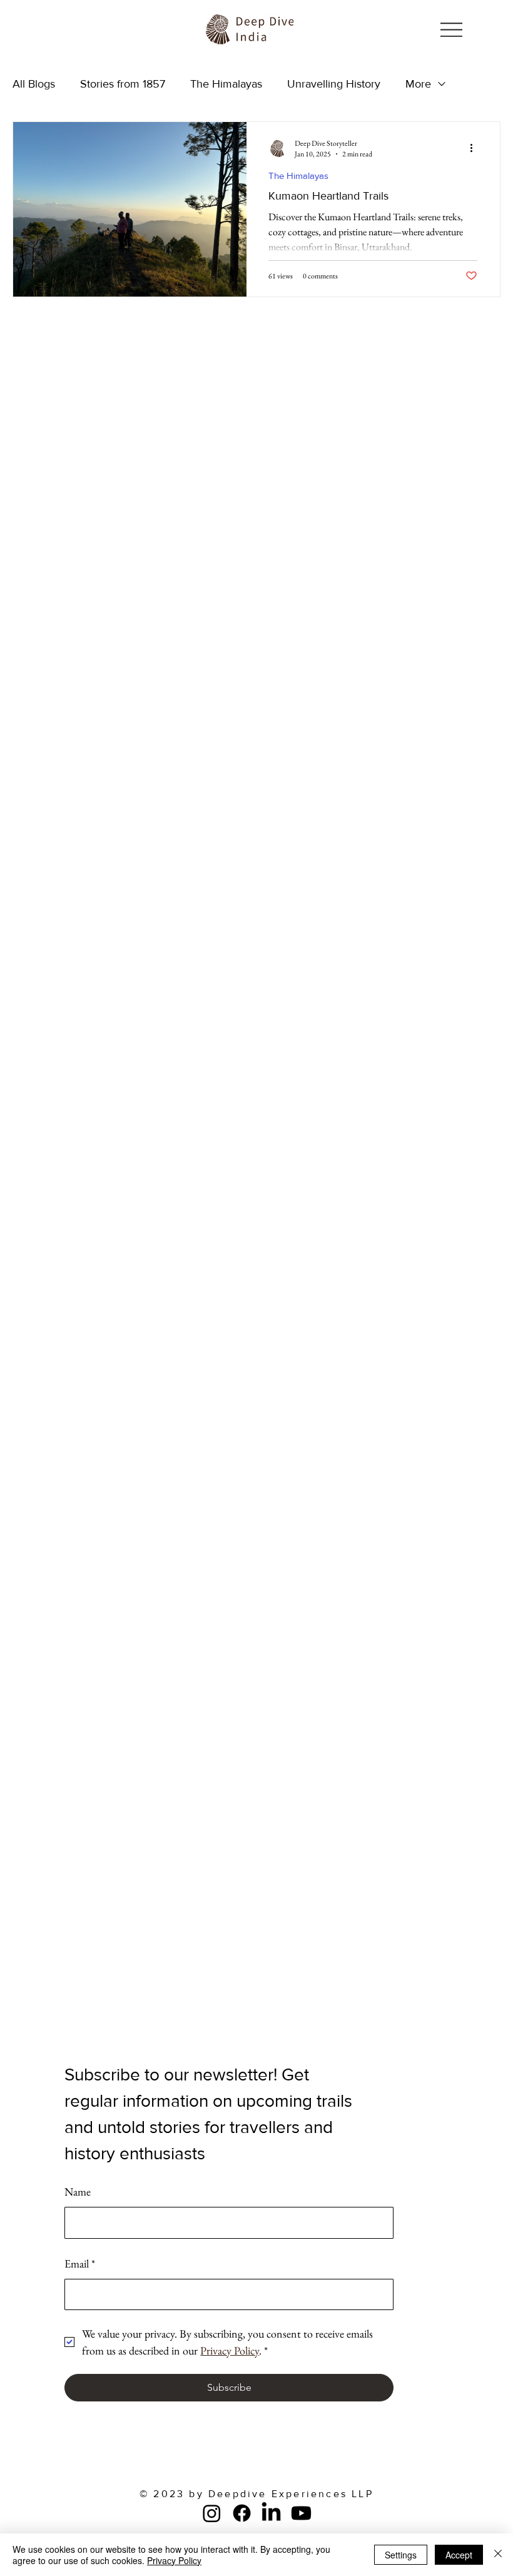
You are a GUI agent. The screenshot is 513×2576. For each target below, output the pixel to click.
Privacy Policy (174, 2560)
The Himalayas (226, 84)
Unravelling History (334, 84)
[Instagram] (212, 2513)
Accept (459, 2555)
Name (78, 2192)
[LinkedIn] (271, 2513)
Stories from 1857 (123, 84)
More (418, 84)
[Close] (498, 2555)
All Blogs (34, 84)
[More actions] (475, 148)
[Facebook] (242, 2513)
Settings (401, 2555)
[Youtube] (301, 2513)
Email (80, 2263)
